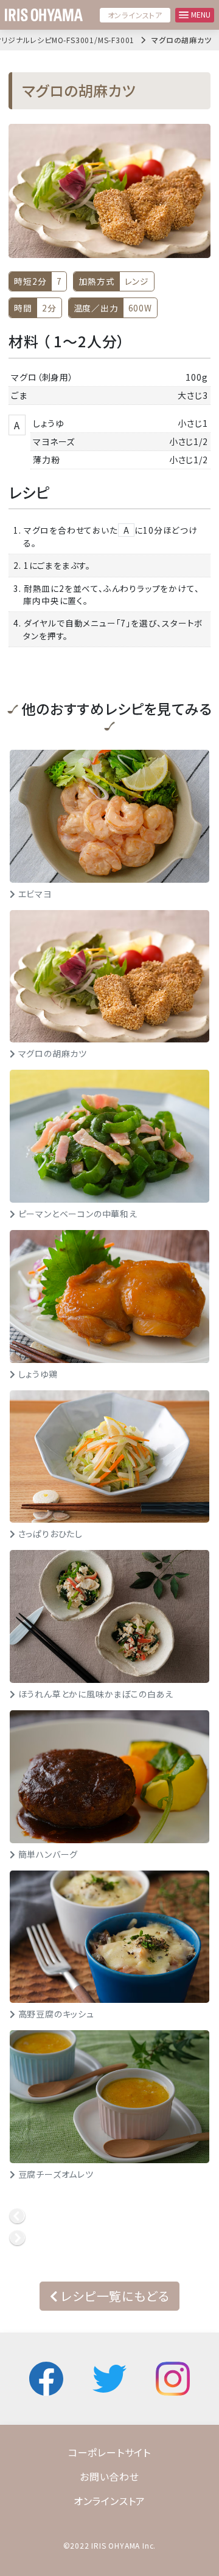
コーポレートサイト (109, 2452)
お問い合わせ (109, 2476)
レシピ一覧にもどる (113, 2296)
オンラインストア (135, 15)
